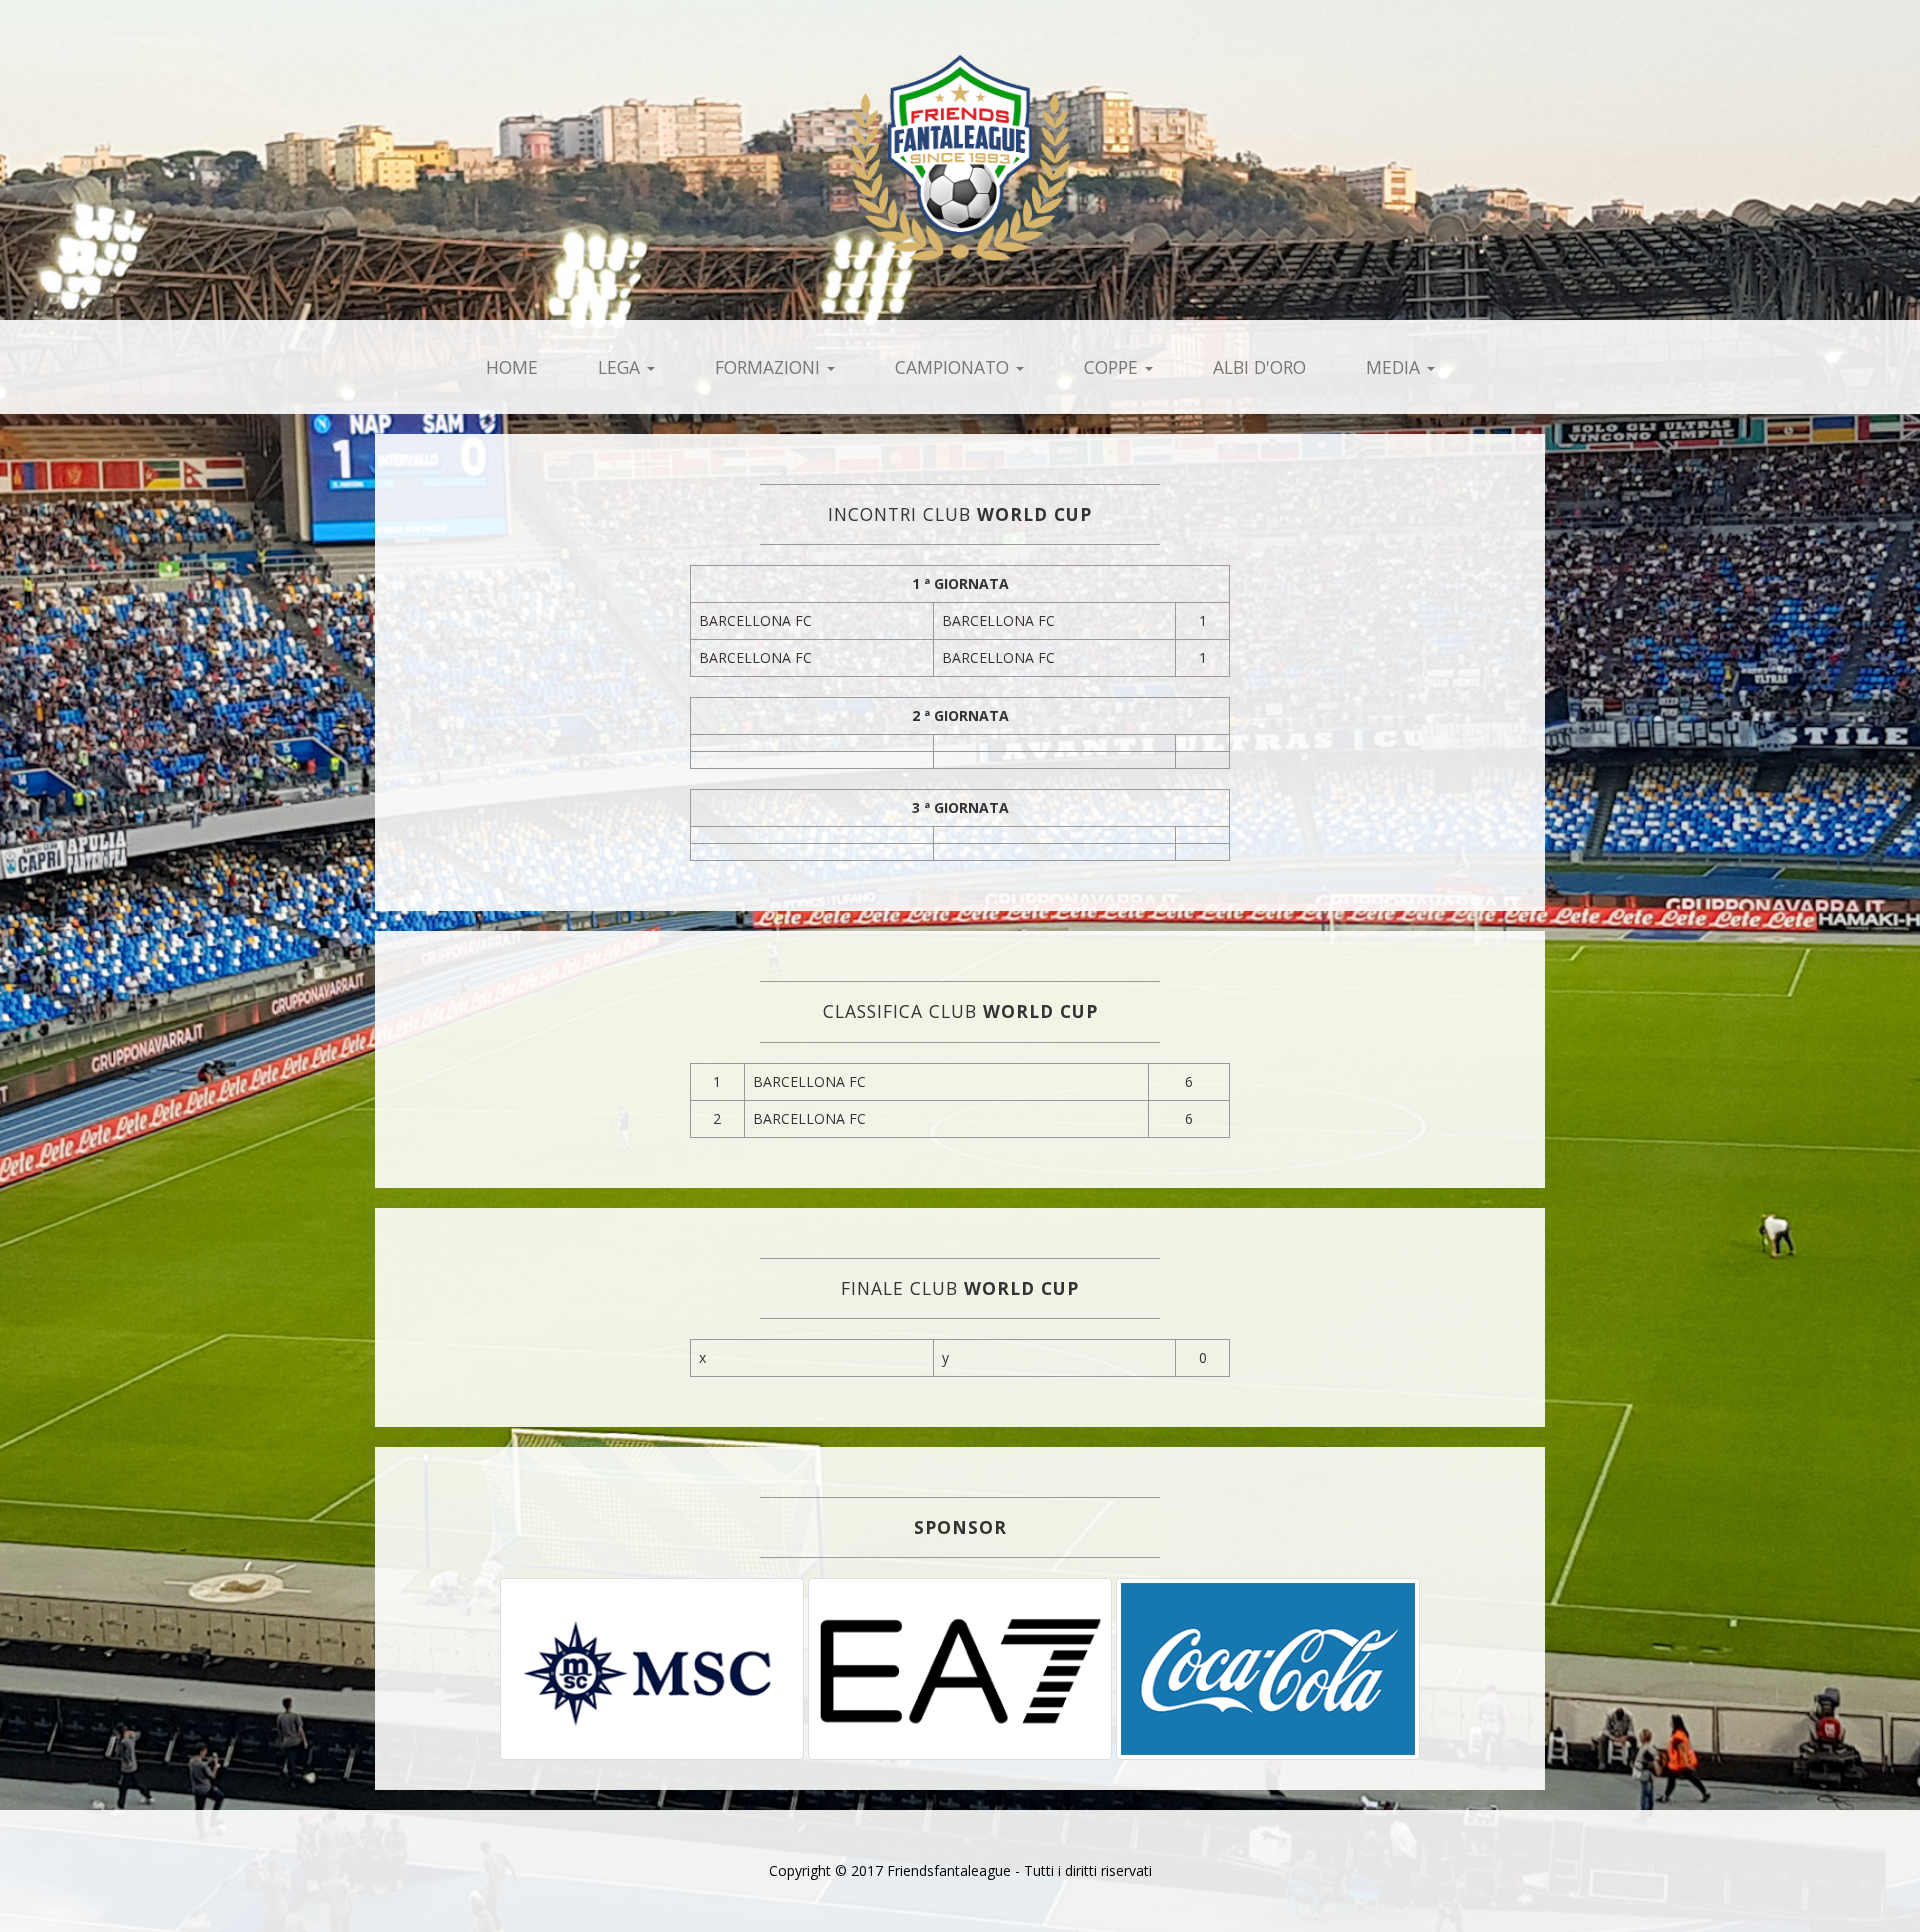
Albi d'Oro (1259, 367)
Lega (621, 367)
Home (512, 367)
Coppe (1113, 367)
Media (1395, 367)
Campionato (954, 367)
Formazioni (770, 367)
